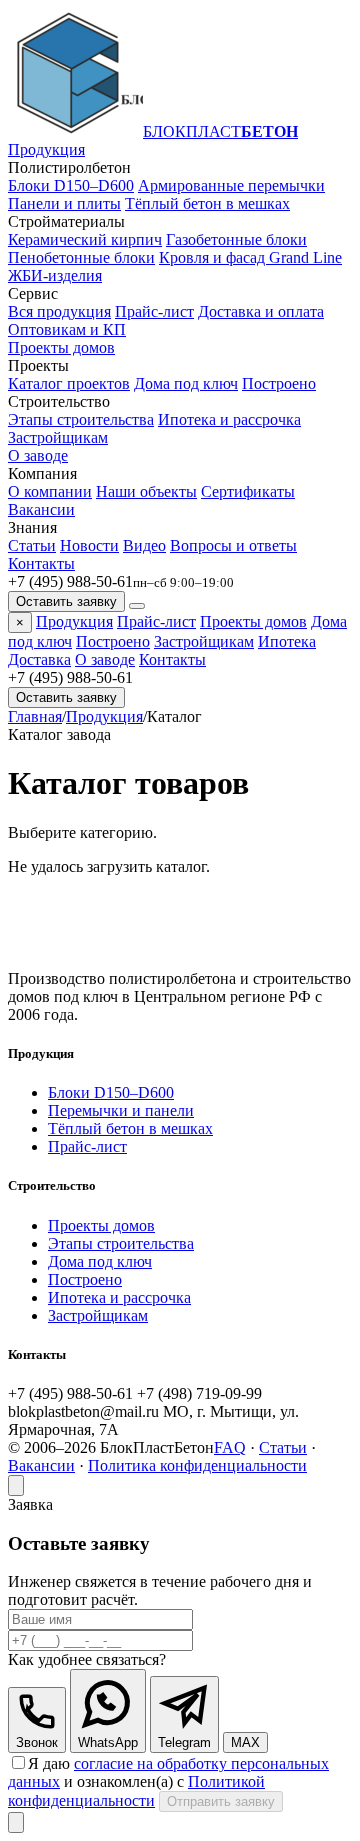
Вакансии (41, 509)
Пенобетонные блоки (81, 257)
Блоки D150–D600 (71, 185)
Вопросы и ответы (233, 545)
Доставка (39, 659)
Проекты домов (61, 347)
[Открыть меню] (137, 606)
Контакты (41, 563)
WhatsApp (108, 1742)
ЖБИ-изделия (55, 275)
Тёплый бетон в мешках (207, 203)
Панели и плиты (64, 203)
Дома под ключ (186, 383)
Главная (35, 716)
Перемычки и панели (121, 1110)
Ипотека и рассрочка (229, 419)
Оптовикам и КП (67, 329)
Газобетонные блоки (236, 239)
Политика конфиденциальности (197, 1465)
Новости (89, 545)
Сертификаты (248, 491)
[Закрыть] (16, 1485)
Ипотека (287, 641)
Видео (144, 545)
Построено (279, 383)
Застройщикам (58, 437)
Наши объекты (146, 491)
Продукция (46, 149)
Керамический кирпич (85, 239)
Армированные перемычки (231, 185)
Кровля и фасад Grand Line (250, 257)
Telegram (184, 1742)
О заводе (38, 455)
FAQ (230, 1447)
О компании (50, 491)
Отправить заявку (221, 1801)
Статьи (32, 545)
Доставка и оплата (261, 311)
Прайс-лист (154, 311)
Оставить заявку (66, 601)
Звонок (37, 1742)
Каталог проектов (69, 383)
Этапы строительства (81, 419)
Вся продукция (59, 311)
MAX (245, 1742)
